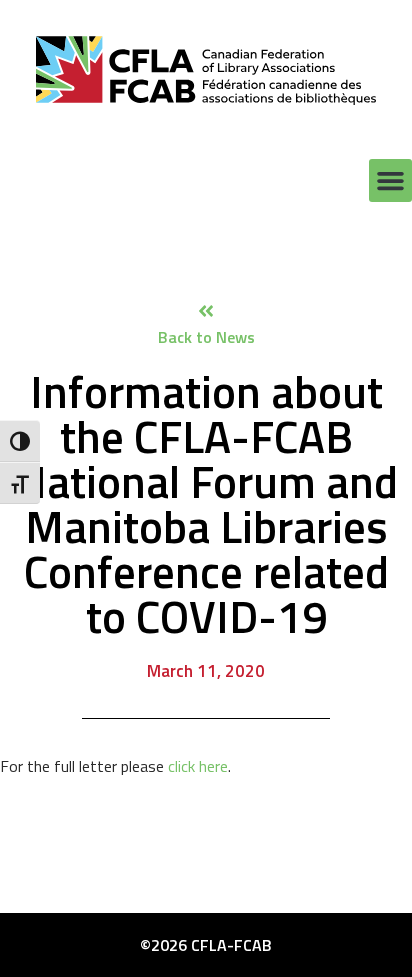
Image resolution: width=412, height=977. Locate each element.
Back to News (206, 337)
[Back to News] (206, 311)
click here (198, 766)
